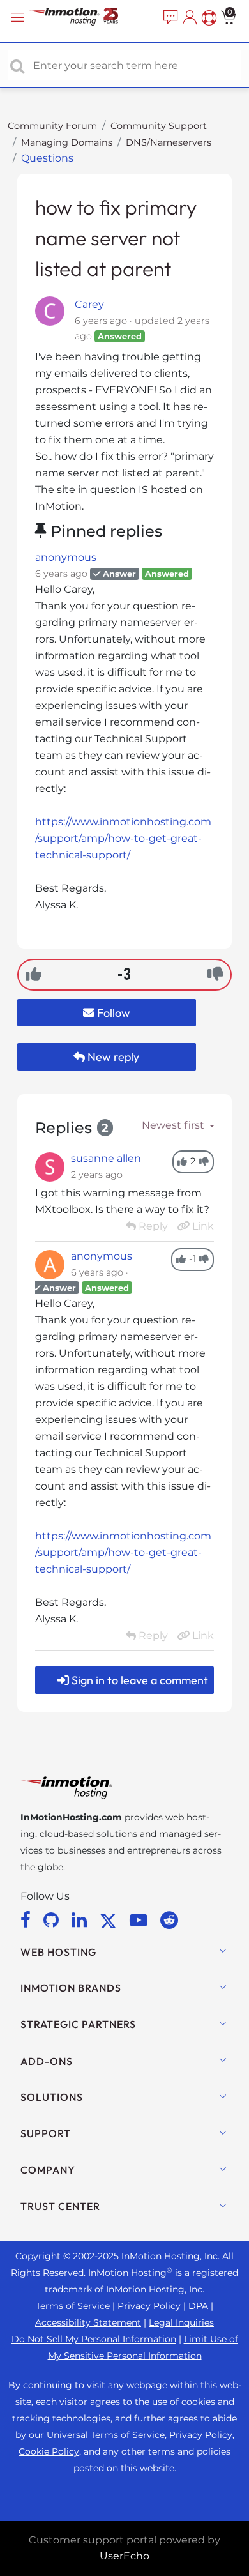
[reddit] (169, 1920)
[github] (53, 1920)
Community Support (159, 126)
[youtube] (141, 1920)
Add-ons (47, 2061)
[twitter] (110, 1920)
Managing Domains (67, 142)
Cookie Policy (49, 2451)
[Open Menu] (19, 18)
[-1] (215, 974)
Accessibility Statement (88, 2322)
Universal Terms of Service (106, 2435)
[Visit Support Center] (207, 18)
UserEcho (124, 2556)
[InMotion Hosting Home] (86, 18)
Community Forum (52, 126)
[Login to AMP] (188, 18)
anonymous (66, 557)
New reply (112, 1057)
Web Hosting (58, 1952)
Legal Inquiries (181, 2322)
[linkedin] (81, 1920)
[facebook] (28, 1920)
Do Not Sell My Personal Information (94, 2339)
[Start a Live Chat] (169, 18)
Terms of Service (73, 2306)
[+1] (34, 974)
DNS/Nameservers (169, 142)
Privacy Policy (149, 2306)
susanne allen (106, 1158)
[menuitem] (169, 18)
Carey (89, 304)
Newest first (174, 1125)
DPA (198, 2306)
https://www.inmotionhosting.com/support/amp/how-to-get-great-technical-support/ (123, 838)
